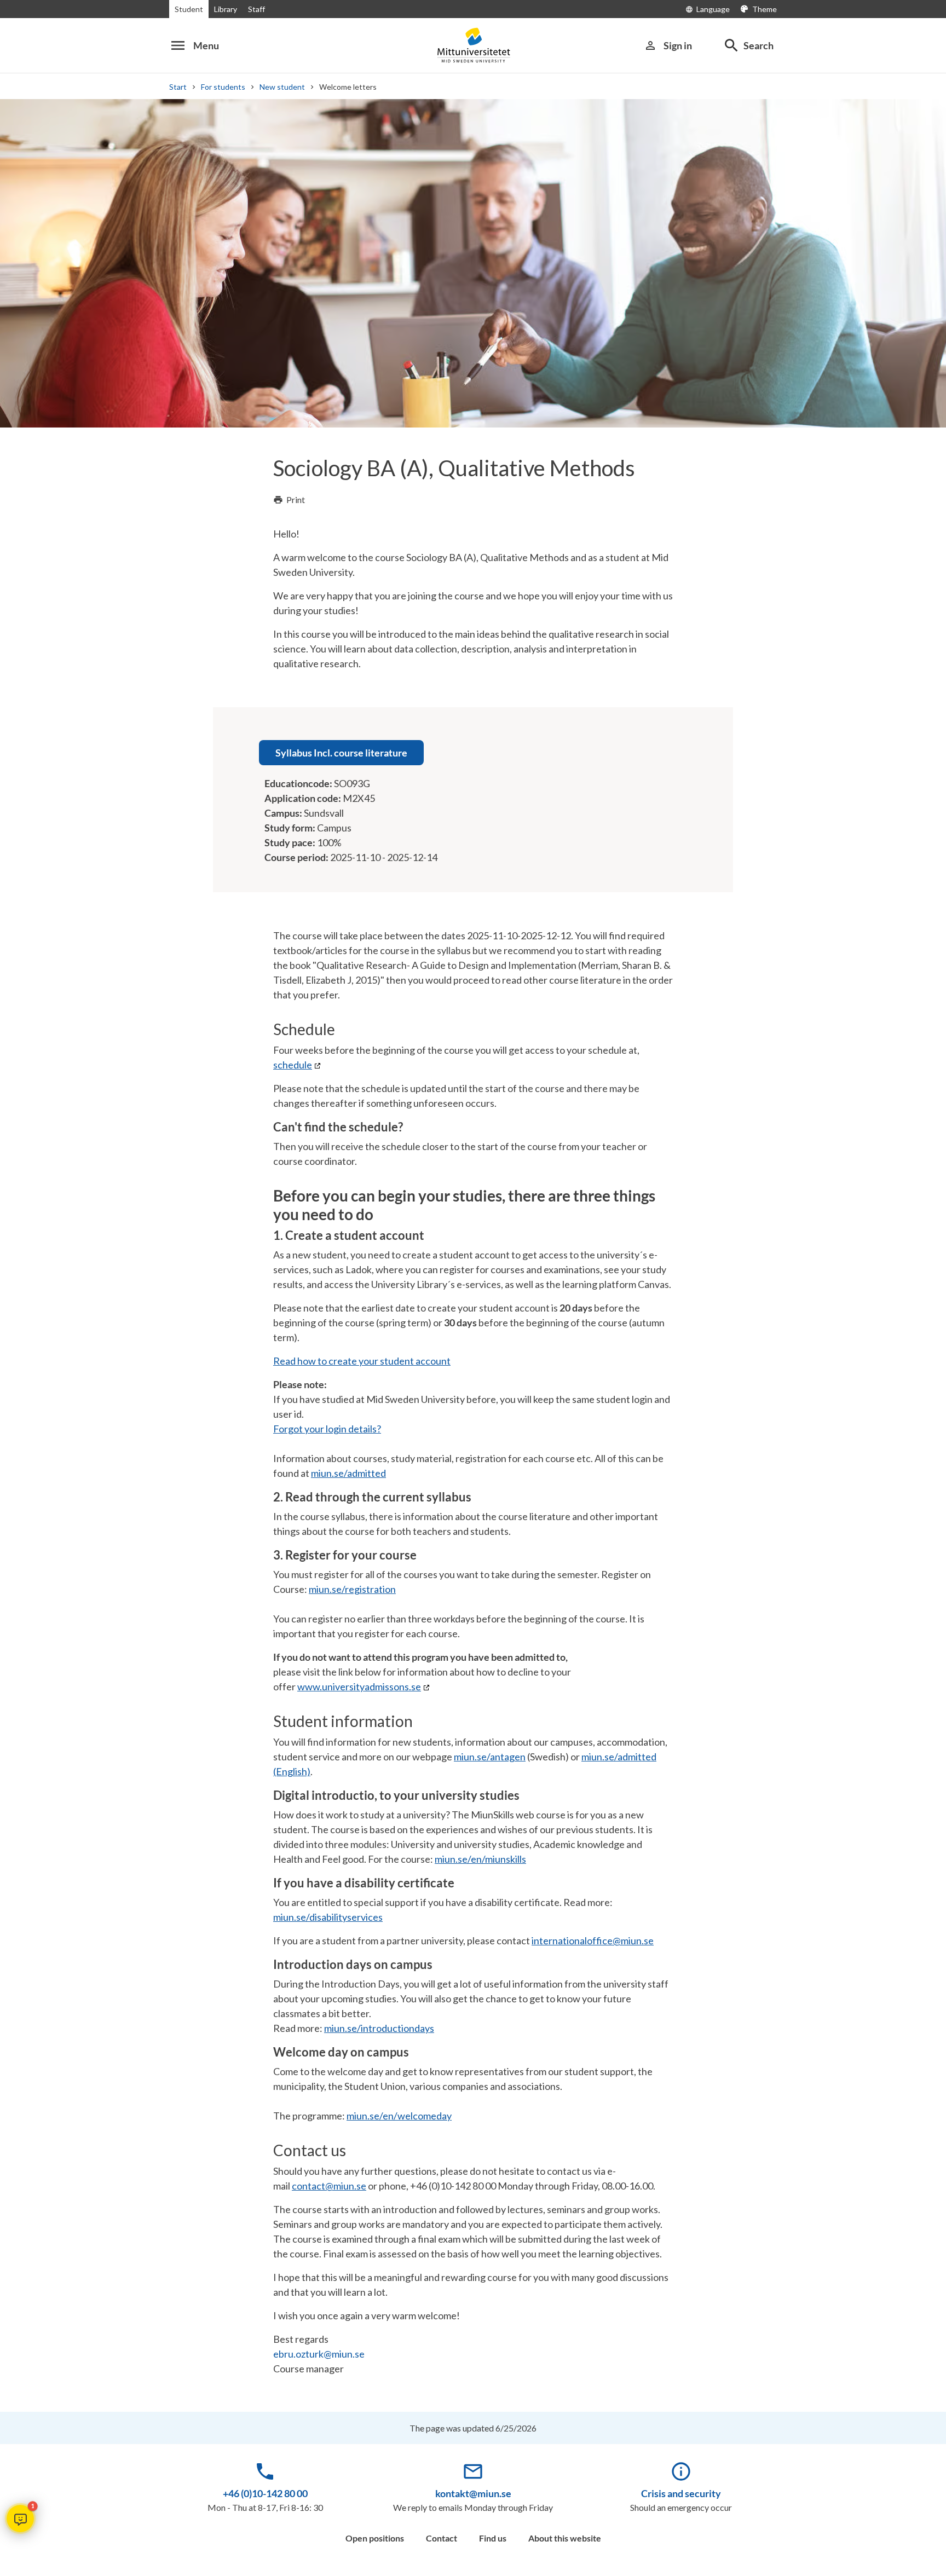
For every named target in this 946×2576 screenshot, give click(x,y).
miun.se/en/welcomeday (399, 2116)
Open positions (375, 2538)
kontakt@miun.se (473, 2493)
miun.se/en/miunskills (480, 1859)
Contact (442, 2538)
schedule (293, 1065)
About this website (565, 2538)
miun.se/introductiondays (379, 2028)
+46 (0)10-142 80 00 (265, 2493)
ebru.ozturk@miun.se (319, 2354)
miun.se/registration (352, 1589)
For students (223, 87)
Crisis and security (681, 2493)
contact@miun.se (329, 2186)
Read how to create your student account (362, 1361)
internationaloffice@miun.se (593, 1940)
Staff (256, 9)
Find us (493, 2538)
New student (282, 87)
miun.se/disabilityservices (328, 1917)
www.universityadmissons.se (359, 1686)
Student (189, 9)
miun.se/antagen (490, 1757)
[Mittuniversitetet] (473, 45)
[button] (20, 2519)
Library (226, 9)
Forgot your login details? (327, 1429)
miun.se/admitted (348, 1473)
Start (178, 87)
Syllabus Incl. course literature (341, 753)
